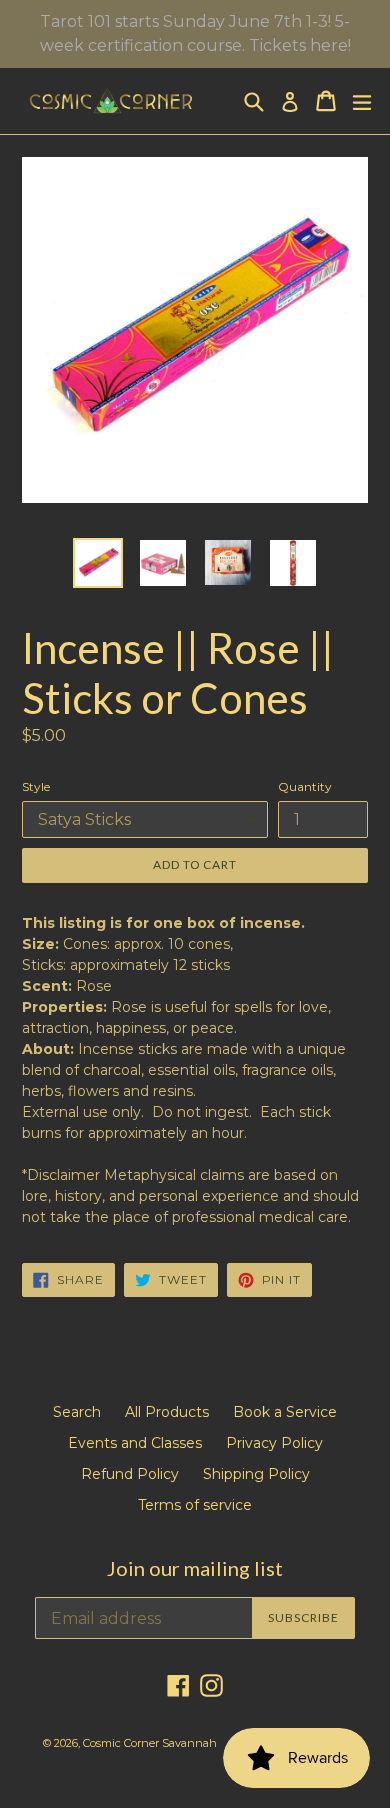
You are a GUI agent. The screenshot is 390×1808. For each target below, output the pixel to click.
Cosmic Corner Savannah (150, 1743)
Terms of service (195, 1505)
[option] (97, 563)
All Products (167, 1412)
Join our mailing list (195, 1568)
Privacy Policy (274, 1443)
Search (77, 1412)
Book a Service (285, 1412)
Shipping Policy (256, 1474)
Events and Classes (135, 1443)
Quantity (305, 786)
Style (36, 786)
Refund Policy (130, 1474)
